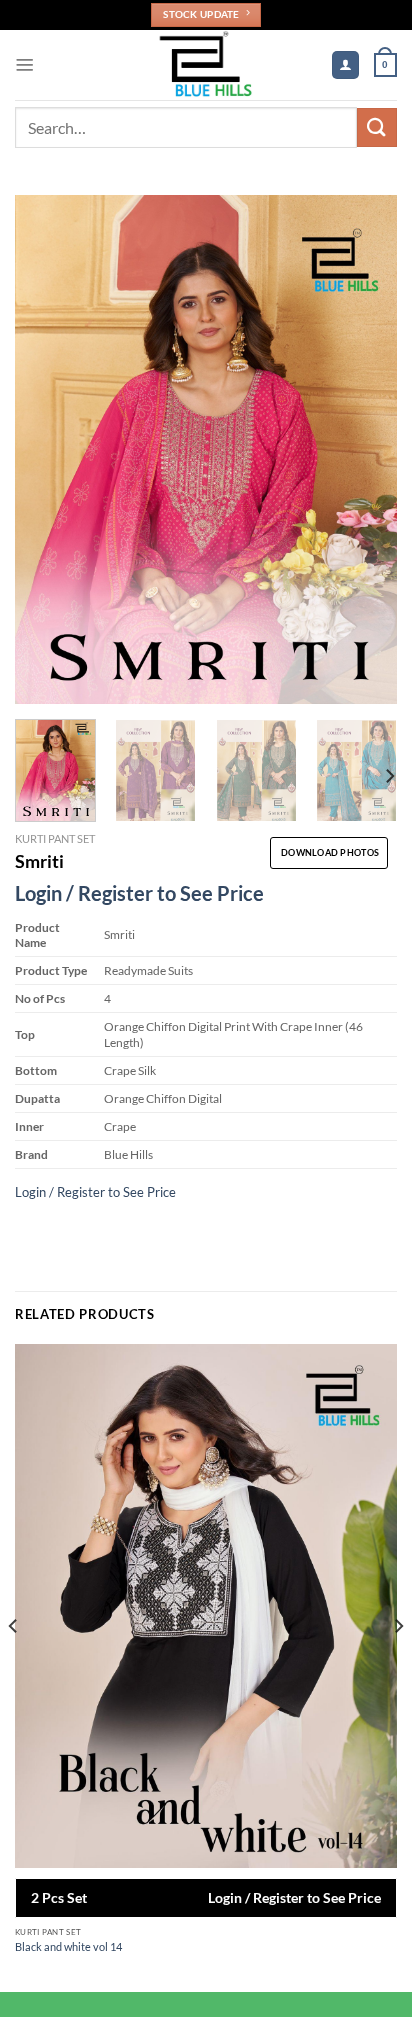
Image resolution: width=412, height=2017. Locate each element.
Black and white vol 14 (68, 1946)
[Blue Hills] (206, 65)
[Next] (364, 450)
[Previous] (48, 450)
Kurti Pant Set (55, 838)
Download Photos (330, 852)
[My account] (345, 64)
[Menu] (25, 65)
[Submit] (377, 127)
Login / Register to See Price (139, 893)
